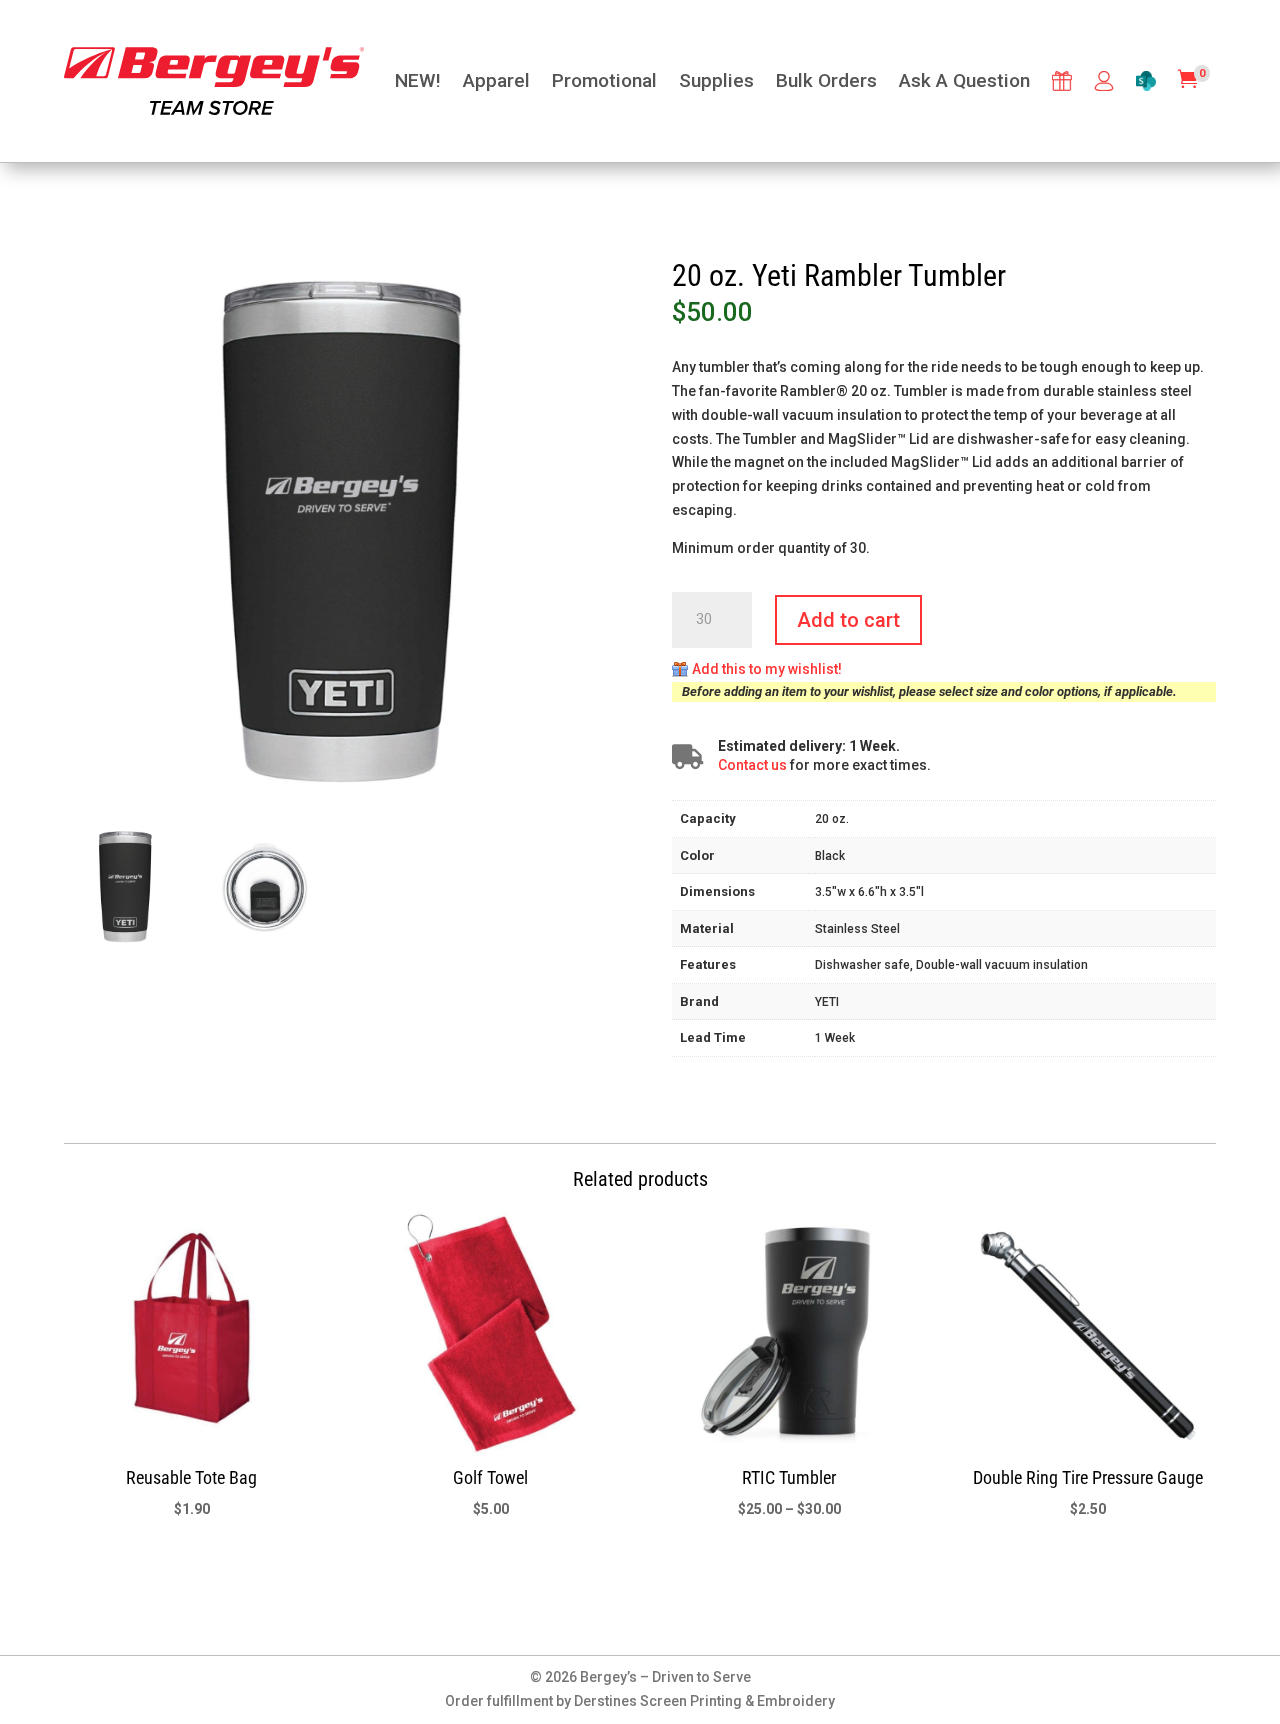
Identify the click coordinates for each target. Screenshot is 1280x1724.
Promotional (604, 80)
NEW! (418, 80)
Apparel (496, 80)
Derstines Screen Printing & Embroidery (704, 1701)
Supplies (716, 80)
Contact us (752, 765)
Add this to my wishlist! (767, 669)
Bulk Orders (826, 80)
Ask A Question (964, 80)
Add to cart (848, 620)
